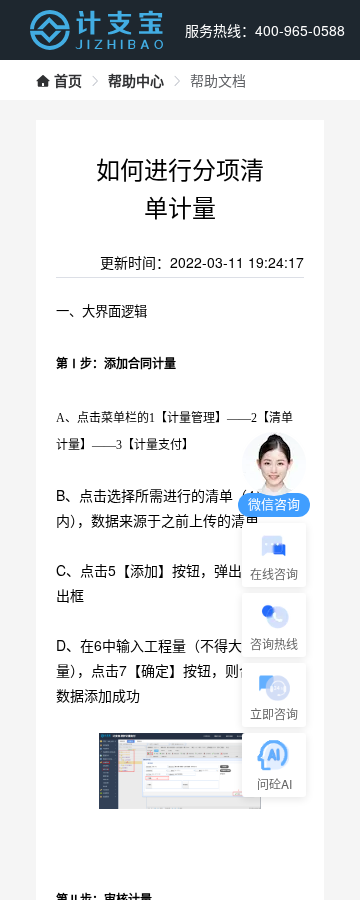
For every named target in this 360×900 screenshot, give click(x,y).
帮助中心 (136, 80)
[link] (59, 80)
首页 (68, 80)
